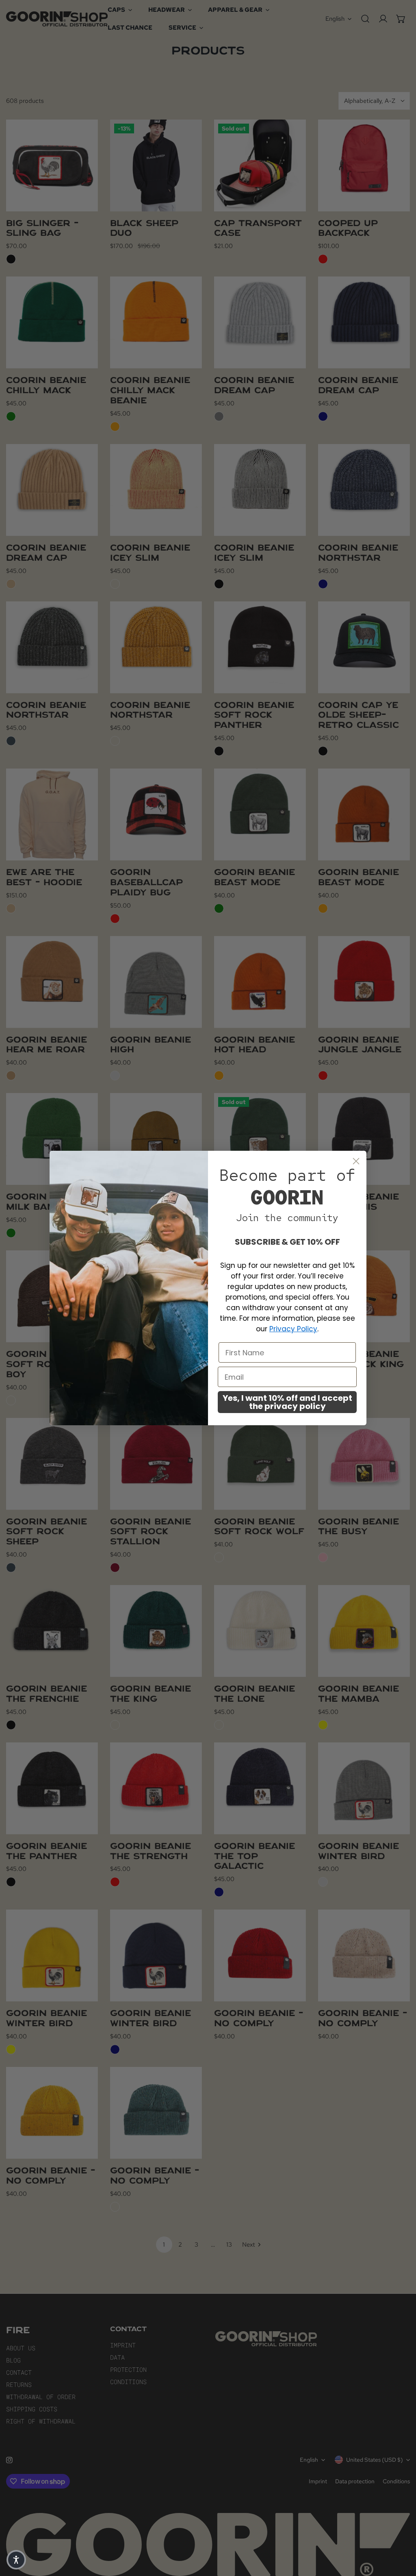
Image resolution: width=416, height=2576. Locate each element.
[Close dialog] (356, 1161)
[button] (16, 2560)
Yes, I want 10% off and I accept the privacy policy (287, 1402)
